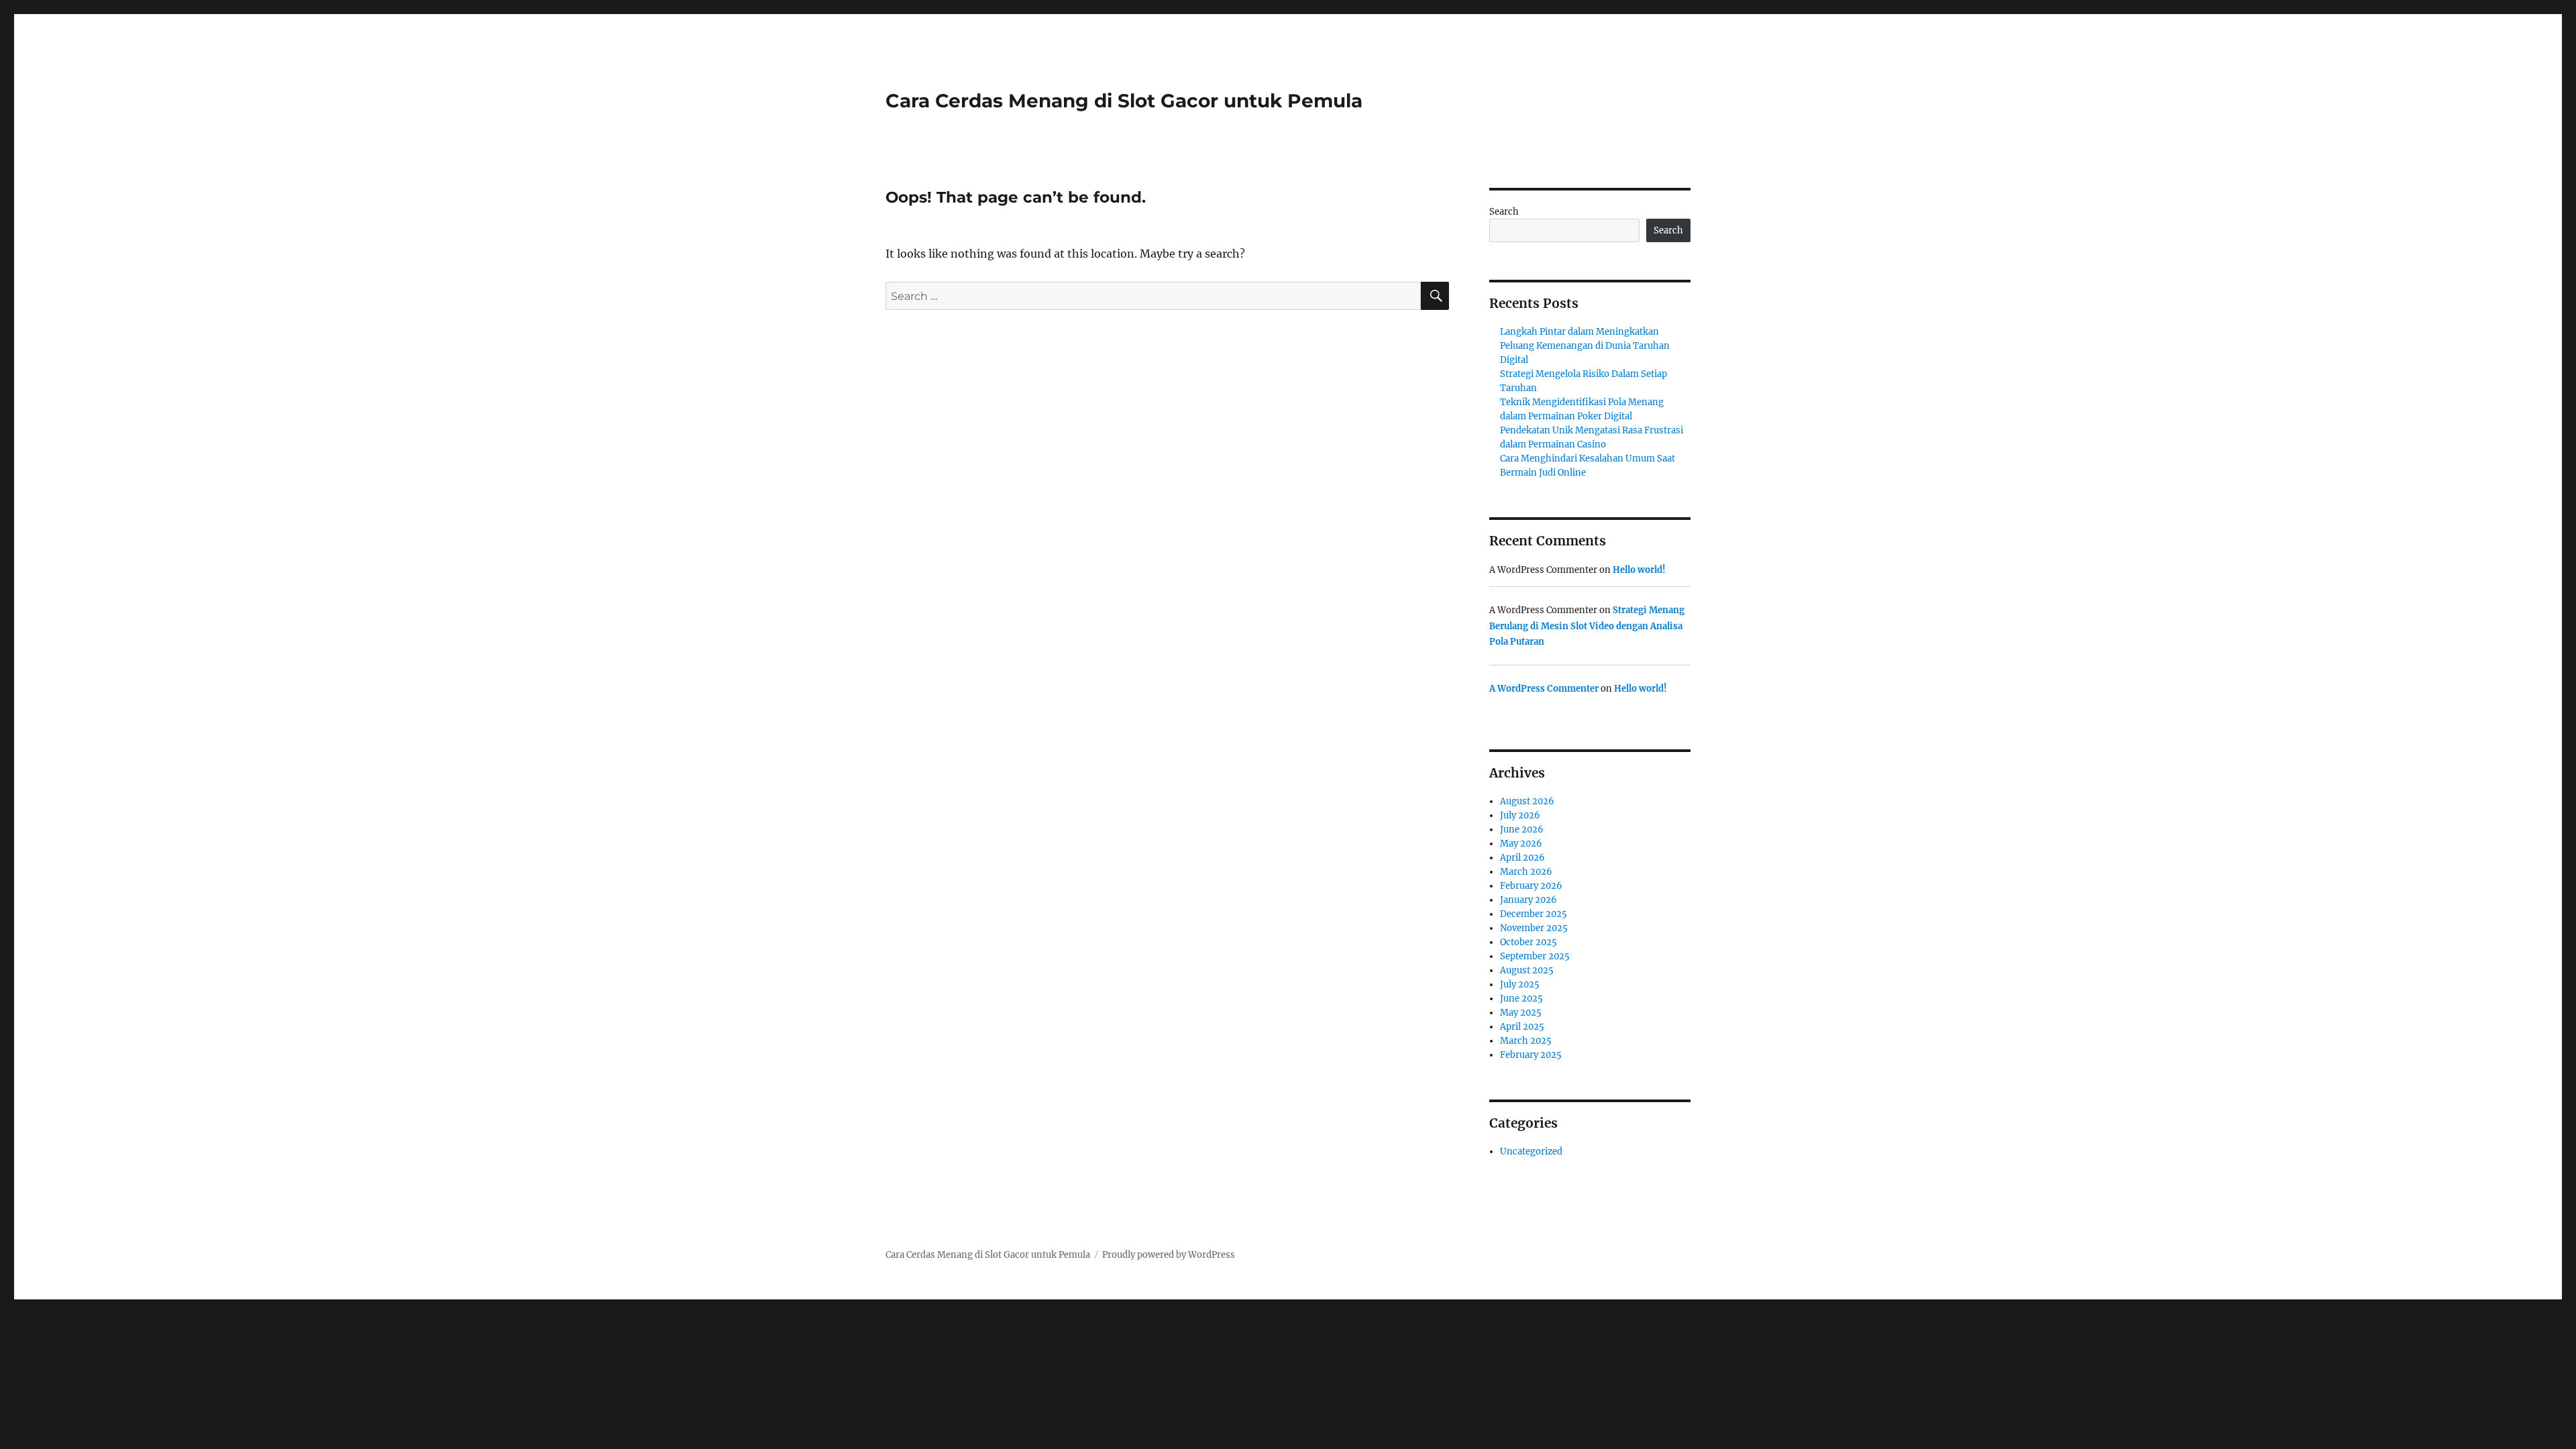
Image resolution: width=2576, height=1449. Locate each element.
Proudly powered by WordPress (1169, 1255)
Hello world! (1639, 570)
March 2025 (1526, 1041)
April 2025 (1522, 1027)
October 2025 (1528, 942)
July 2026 (1520, 815)
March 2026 (1526, 872)
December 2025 (1534, 914)
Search (1504, 212)
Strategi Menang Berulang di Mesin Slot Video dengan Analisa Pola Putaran (1587, 626)
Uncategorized (1531, 1151)
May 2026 (1521, 844)
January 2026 (1528, 900)
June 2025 (1521, 999)
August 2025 (1527, 970)
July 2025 (1520, 984)
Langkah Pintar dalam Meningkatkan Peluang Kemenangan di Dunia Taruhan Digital (1585, 346)
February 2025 (1531, 1055)
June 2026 (1522, 829)
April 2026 (1522, 858)
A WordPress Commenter (1544, 689)
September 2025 (1535, 956)
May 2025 (1521, 1013)
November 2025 (1534, 928)
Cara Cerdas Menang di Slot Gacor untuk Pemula (1124, 101)
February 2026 (1531, 886)
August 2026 (1527, 801)
